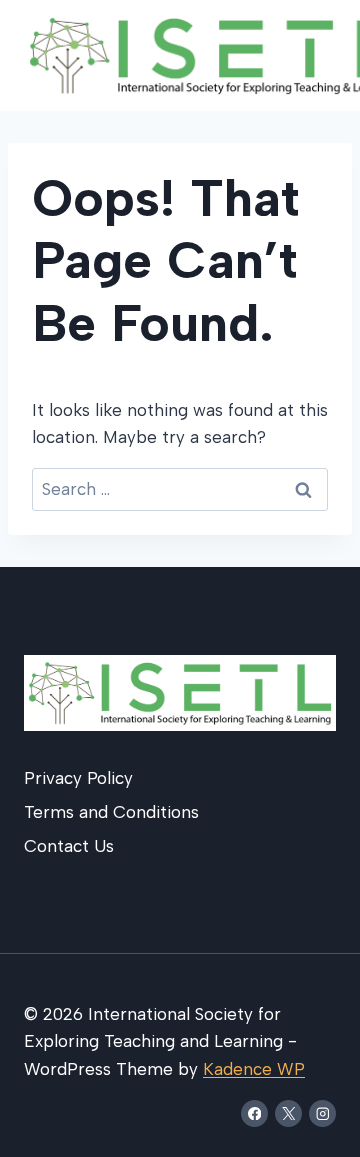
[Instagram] (322, 1113)
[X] (288, 1113)
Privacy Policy (78, 778)
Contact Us (69, 846)
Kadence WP (254, 1069)
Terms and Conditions (111, 812)
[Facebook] (254, 1113)
